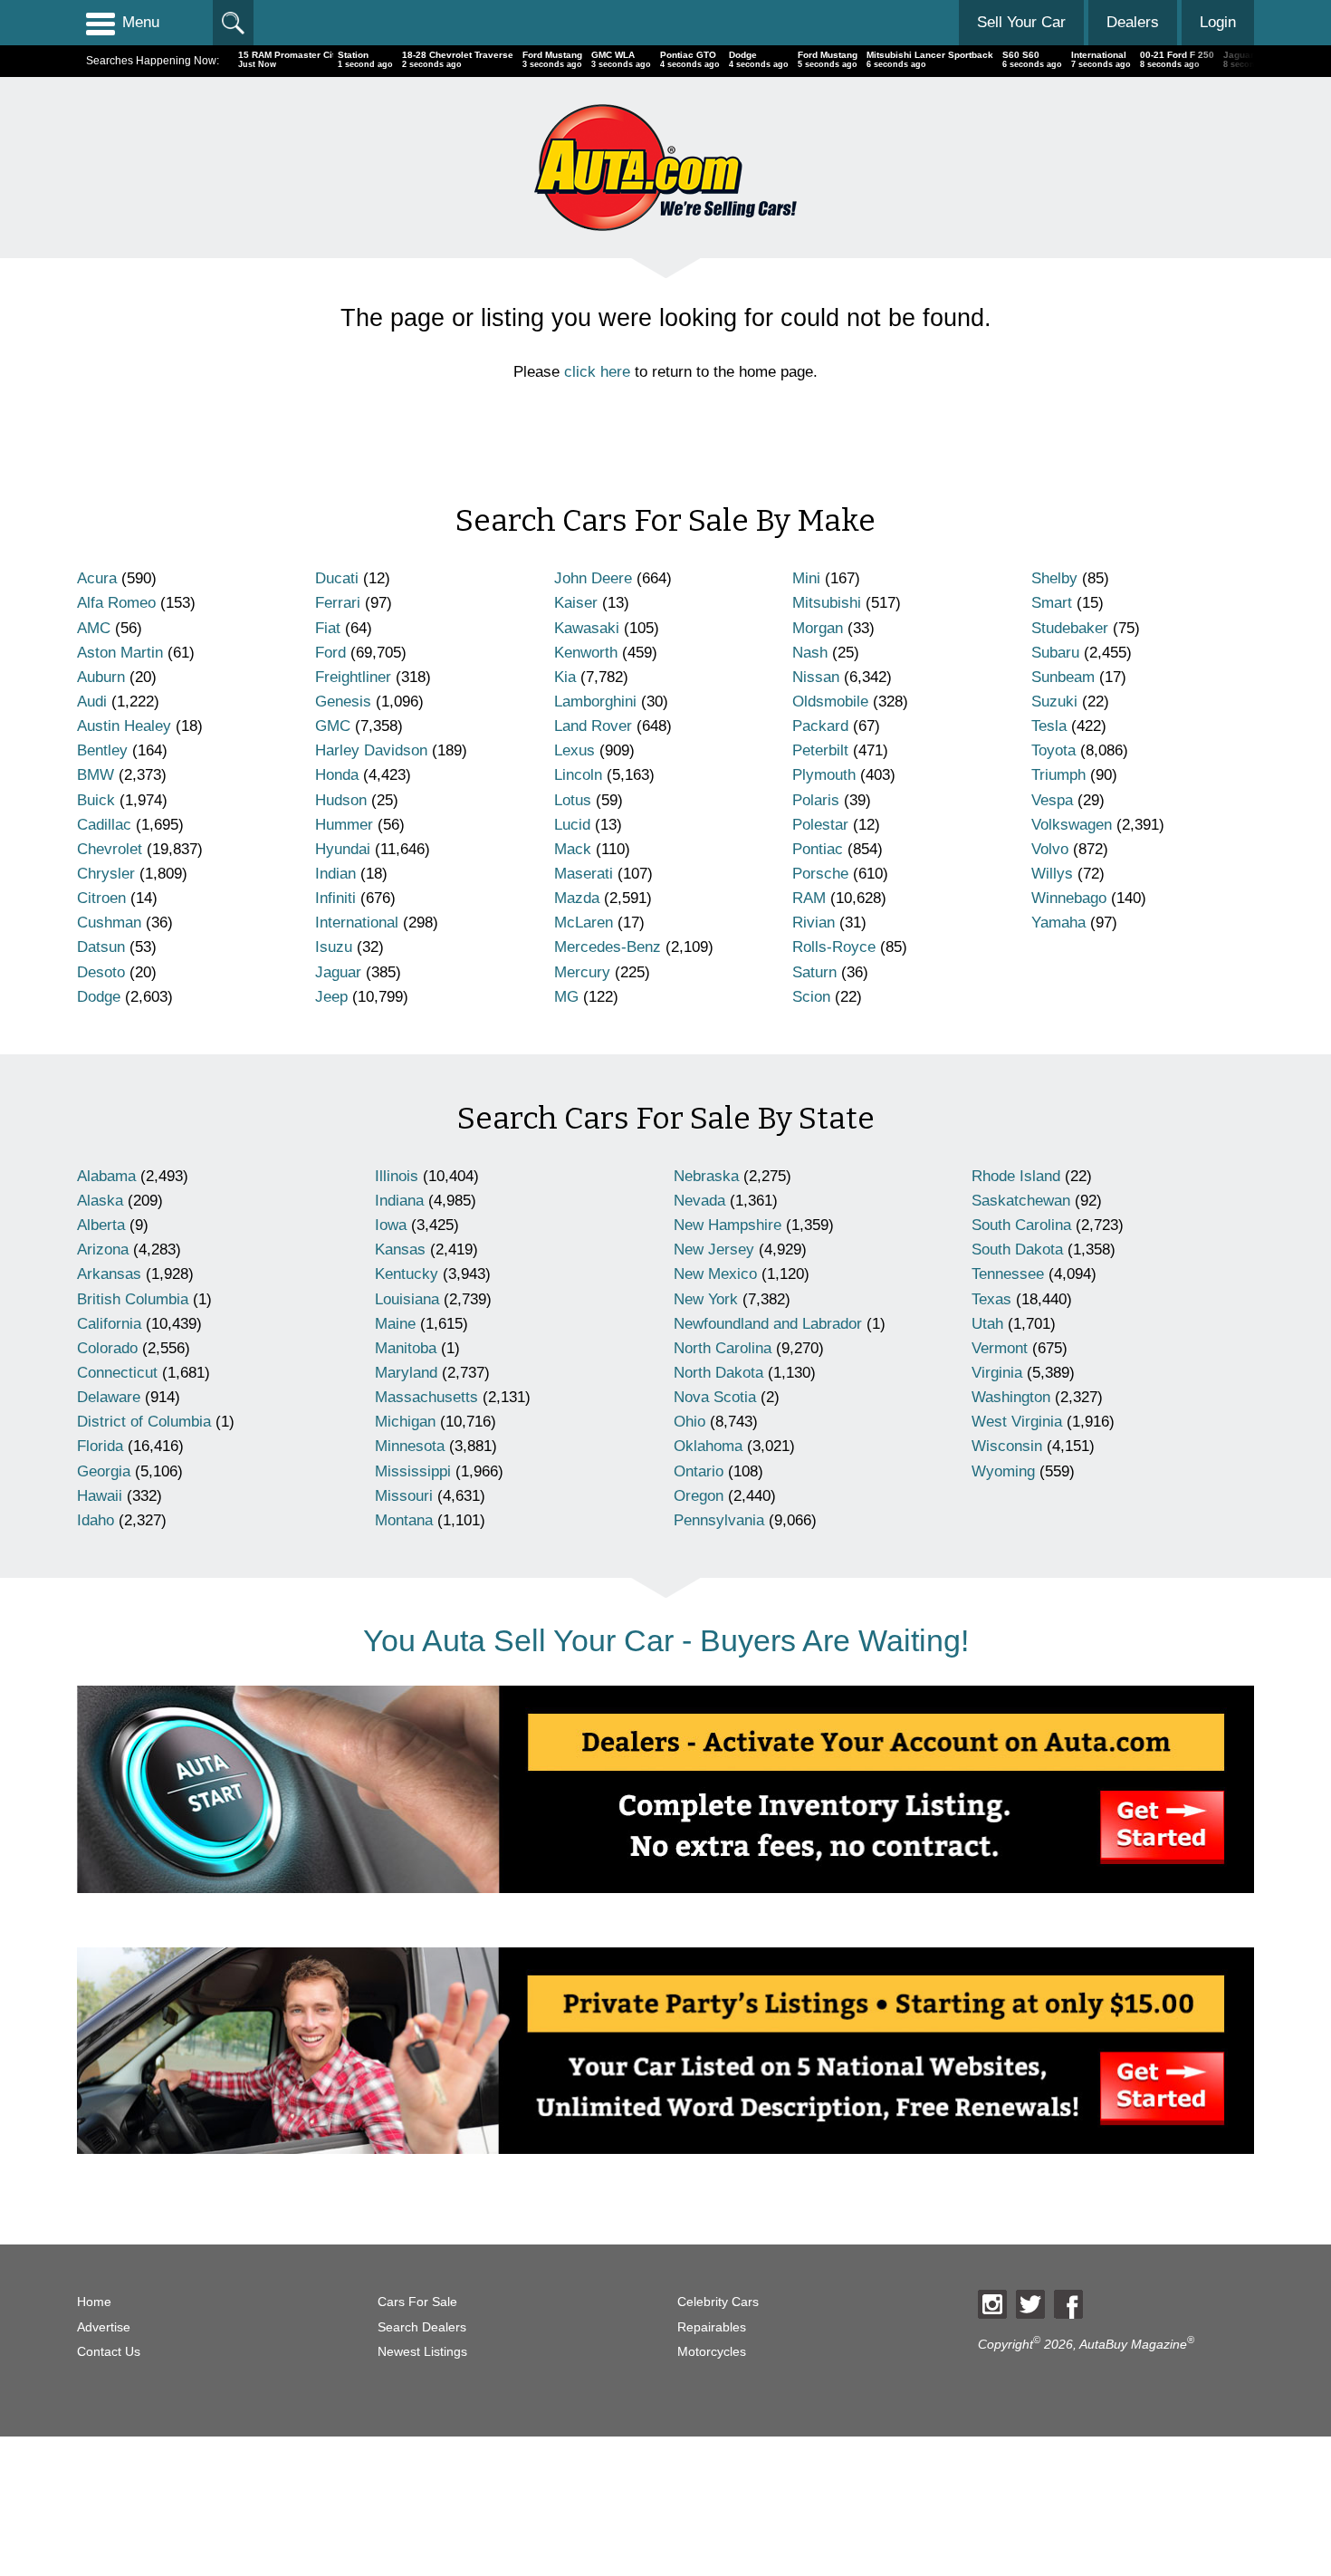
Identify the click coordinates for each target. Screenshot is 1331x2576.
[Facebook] (1068, 2304)
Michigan (405, 1422)
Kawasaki (587, 628)
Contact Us (109, 2352)
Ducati (337, 578)
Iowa (391, 1225)
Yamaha (1058, 923)
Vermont (1000, 1348)
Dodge (99, 997)
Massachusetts (426, 1397)
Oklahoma (708, 1446)
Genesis (343, 702)
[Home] (665, 167)
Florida (100, 1446)
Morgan (818, 628)
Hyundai (343, 849)
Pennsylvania (719, 1520)
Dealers (1133, 22)
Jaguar (338, 972)
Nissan (816, 677)
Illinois (397, 1176)
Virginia (997, 1373)
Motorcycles (712, 2352)
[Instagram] (992, 2304)
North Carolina (723, 1348)
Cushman (109, 923)
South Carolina (1021, 1225)
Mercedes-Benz (608, 947)
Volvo (1050, 849)
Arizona (103, 1250)
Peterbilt (820, 750)
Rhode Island (1016, 1176)
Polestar (820, 825)
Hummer (344, 825)
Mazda (577, 898)
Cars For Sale (417, 2302)
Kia (565, 677)
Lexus (575, 750)
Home (94, 2302)
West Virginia (1017, 1422)
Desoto (101, 972)
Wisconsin (1007, 1446)
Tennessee (1008, 1274)
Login (1218, 22)
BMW (96, 775)
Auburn (101, 677)
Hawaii (100, 1496)
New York (706, 1299)
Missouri (404, 1496)
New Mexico (715, 1274)
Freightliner (353, 677)
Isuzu (334, 947)
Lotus (573, 800)
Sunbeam (1063, 677)
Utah (987, 1324)
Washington (1011, 1397)
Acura (97, 578)
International (357, 923)
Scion (811, 997)
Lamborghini (595, 702)
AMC (94, 628)
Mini (806, 578)
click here (597, 372)
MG (566, 997)
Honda (337, 775)
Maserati (584, 874)
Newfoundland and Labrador (768, 1324)
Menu (141, 22)
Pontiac (818, 849)
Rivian (814, 923)
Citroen (101, 898)
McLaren (584, 923)
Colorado (107, 1348)
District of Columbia (144, 1422)
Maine (395, 1324)
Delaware (109, 1397)
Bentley (102, 750)
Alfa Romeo (116, 603)
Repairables (712, 2327)
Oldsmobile (830, 702)
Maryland (406, 1373)
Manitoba (406, 1348)
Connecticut (117, 1373)
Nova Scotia (715, 1397)
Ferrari (338, 603)
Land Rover (593, 726)
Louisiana (407, 1299)
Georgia (104, 1471)
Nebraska (706, 1176)
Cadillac (104, 825)
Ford (330, 653)
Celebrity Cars (718, 2302)
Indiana (399, 1201)
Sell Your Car (1021, 22)
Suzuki (1054, 702)
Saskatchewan (1021, 1201)
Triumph (1058, 775)
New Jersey (714, 1250)
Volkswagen (1072, 825)
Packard (820, 726)
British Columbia (133, 1299)
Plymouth (824, 775)
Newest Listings (422, 2352)
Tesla (1049, 726)
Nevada (699, 1201)
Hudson (341, 800)
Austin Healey (124, 726)
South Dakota (1017, 1250)
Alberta (101, 1225)
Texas (991, 1299)
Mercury (582, 972)
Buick (96, 800)
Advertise (104, 2327)
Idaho (96, 1520)
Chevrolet (110, 849)
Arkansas (109, 1274)
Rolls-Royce (834, 947)
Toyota (1053, 750)
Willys (1052, 874)
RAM (809, 898)
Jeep (331, 997)
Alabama (106, 1176)
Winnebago (1069, 898)
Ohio (689, 1422)
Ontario (699, 1471)
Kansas (400, 1250)
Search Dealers (422, 2327)
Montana (404, 1520)
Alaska (100, 1201)
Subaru (1055, 653)
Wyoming (1003, 1471)
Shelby (1054, 578)
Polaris (816, 800)
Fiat (328, 628)
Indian (335, 874)
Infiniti (335, 898)
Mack (573, 849)
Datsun (101, 947)
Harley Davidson (371, 750)
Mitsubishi (827, 603)
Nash (810, 653)
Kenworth (586, 653)
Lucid (572, 825)
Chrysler (106, 874)
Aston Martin (120, 653)
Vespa (1052, 800)
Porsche (820, 874)
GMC (333, 726)
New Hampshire (728, 1225)
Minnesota (410, 1446)
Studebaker (1070, 628)
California (109, 1324)
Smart (1052, 603)
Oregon (699, 1496)
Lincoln (578, 775)
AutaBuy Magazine (1133, 2345)
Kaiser (576, 603)
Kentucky (407, 1274)
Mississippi (413, 1471)
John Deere (593, 578)
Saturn (814, 972)
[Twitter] (1030, 2304)
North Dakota (718, 1373)
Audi (92, 702)
